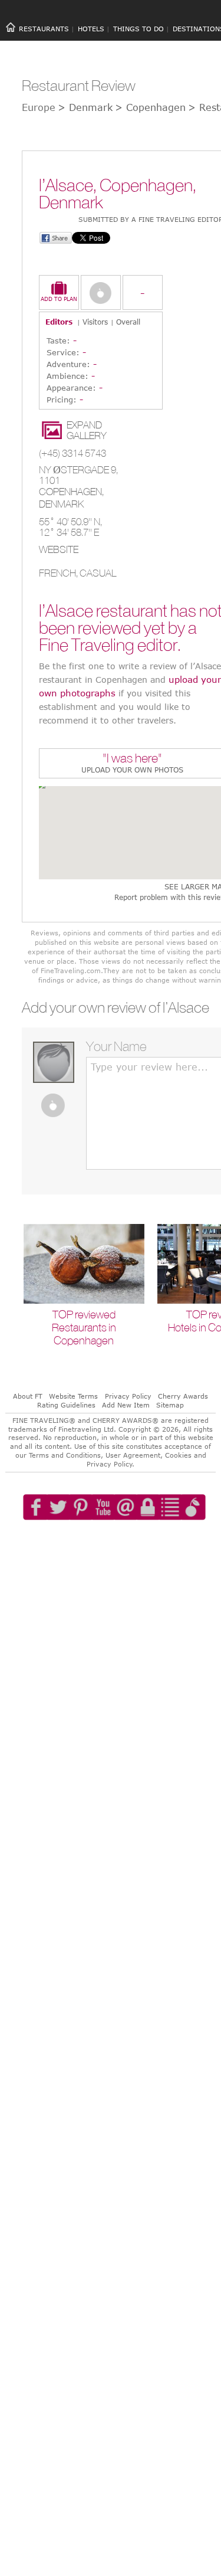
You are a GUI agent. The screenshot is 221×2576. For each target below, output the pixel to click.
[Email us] (133, 1541)
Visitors (95, 322)
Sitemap (170, 1405)
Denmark (61, 504)
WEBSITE (59, 549)
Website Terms (73, 1396)
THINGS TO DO (138, 29)
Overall (128, 322)
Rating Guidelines (66, 1405)
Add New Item (126, 1405)
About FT (28, 1396)
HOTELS (91, 29)
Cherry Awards (183, 1396)
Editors (59, 322)
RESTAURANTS (44, 29)
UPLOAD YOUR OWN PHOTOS (132, 770)
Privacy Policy (128, 1396)
